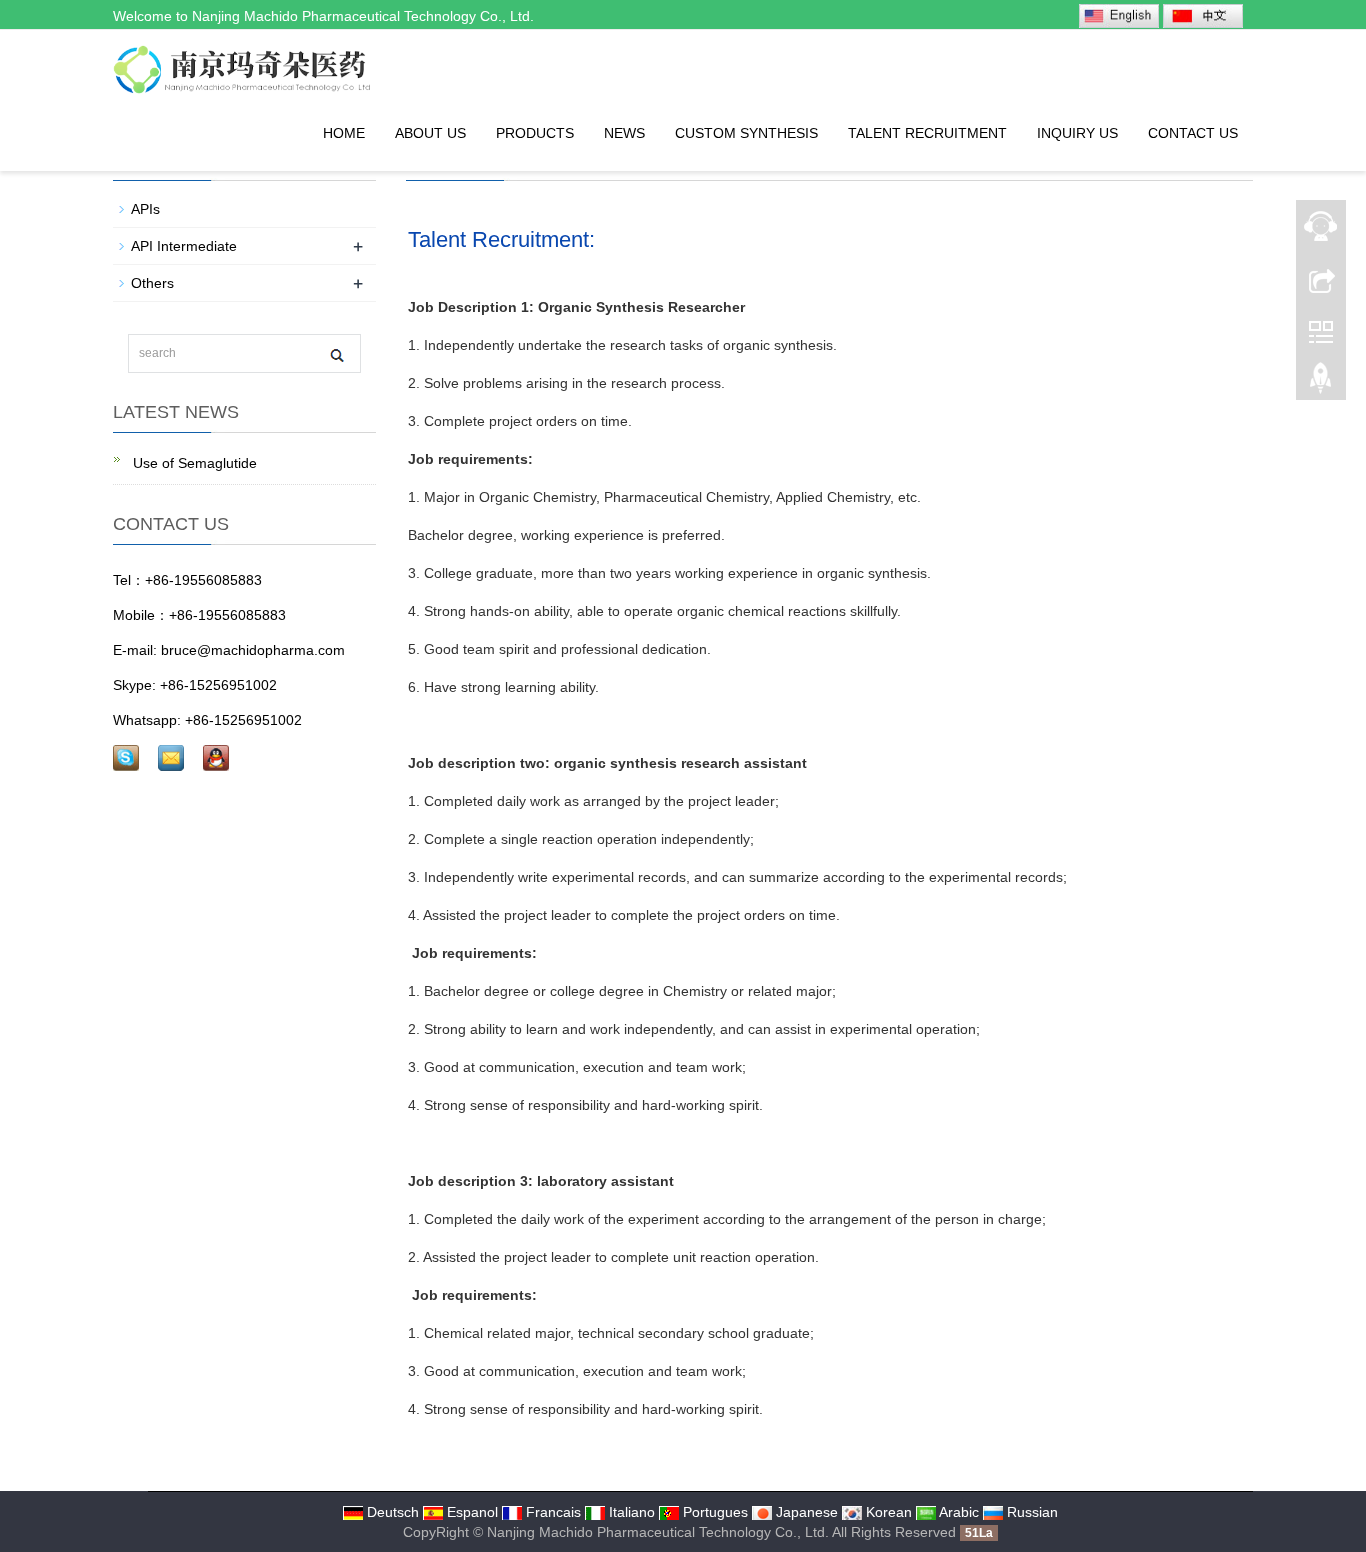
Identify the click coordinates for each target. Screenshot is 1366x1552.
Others (152, 283)
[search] (336, 354)
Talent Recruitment (927, 133)
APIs (145, 209)
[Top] (1321, 383)
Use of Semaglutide (193, 463)
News (624, 133)
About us (430, 133)
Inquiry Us (1077, 133)
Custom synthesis (746, 133)
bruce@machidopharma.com (253, 650)
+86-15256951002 (218, 685)
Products (535, 133)
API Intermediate (184, 246)
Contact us (1193, 133)
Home (344, 133)
